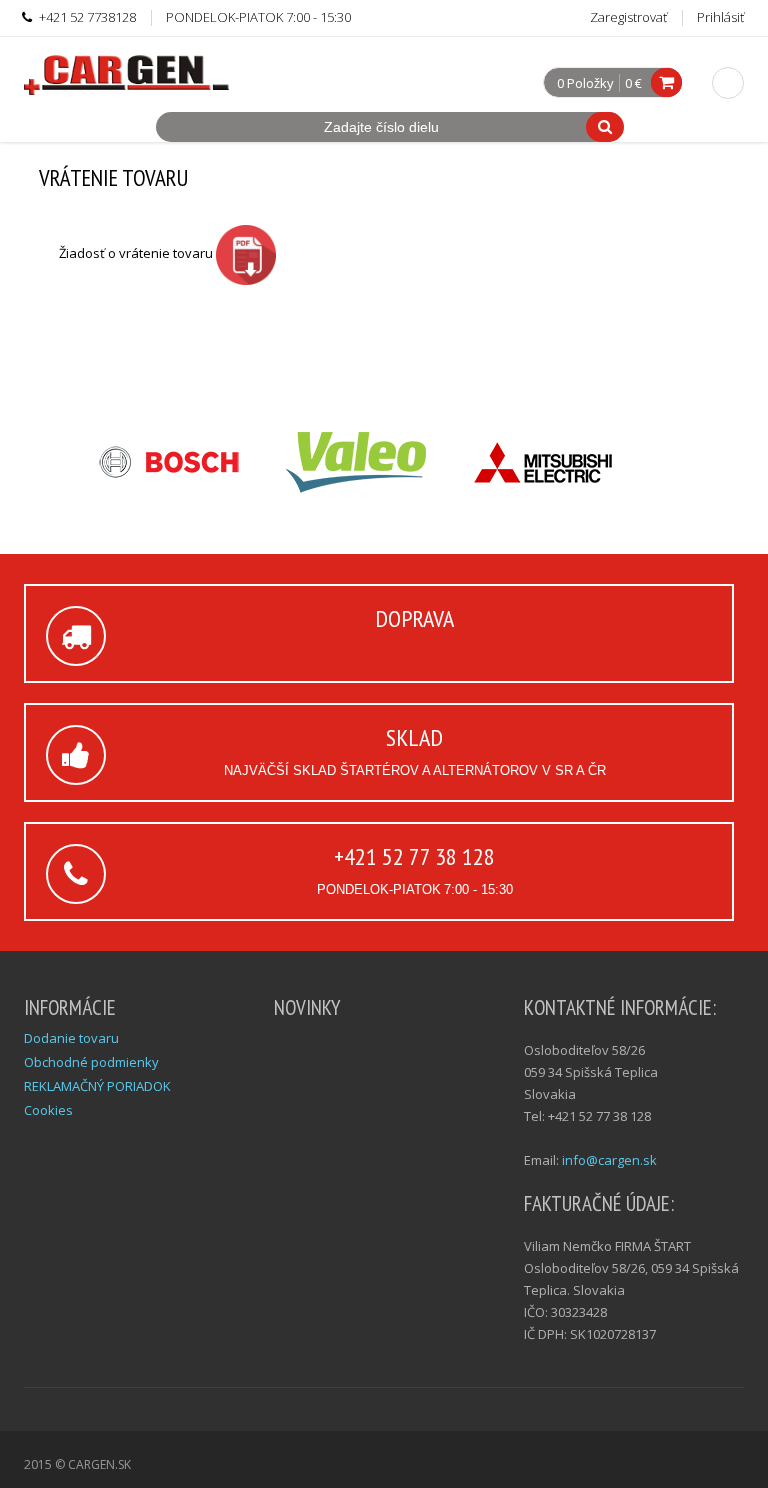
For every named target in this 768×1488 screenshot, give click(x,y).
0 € (633, 83)
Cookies (48, 1110)
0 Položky (585, 84)
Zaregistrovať (628, 17)
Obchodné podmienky (91, 1062)
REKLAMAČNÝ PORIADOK (97, 1086)
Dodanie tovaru (71, 1038)
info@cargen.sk (609, 1160)
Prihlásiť (720, 17)
